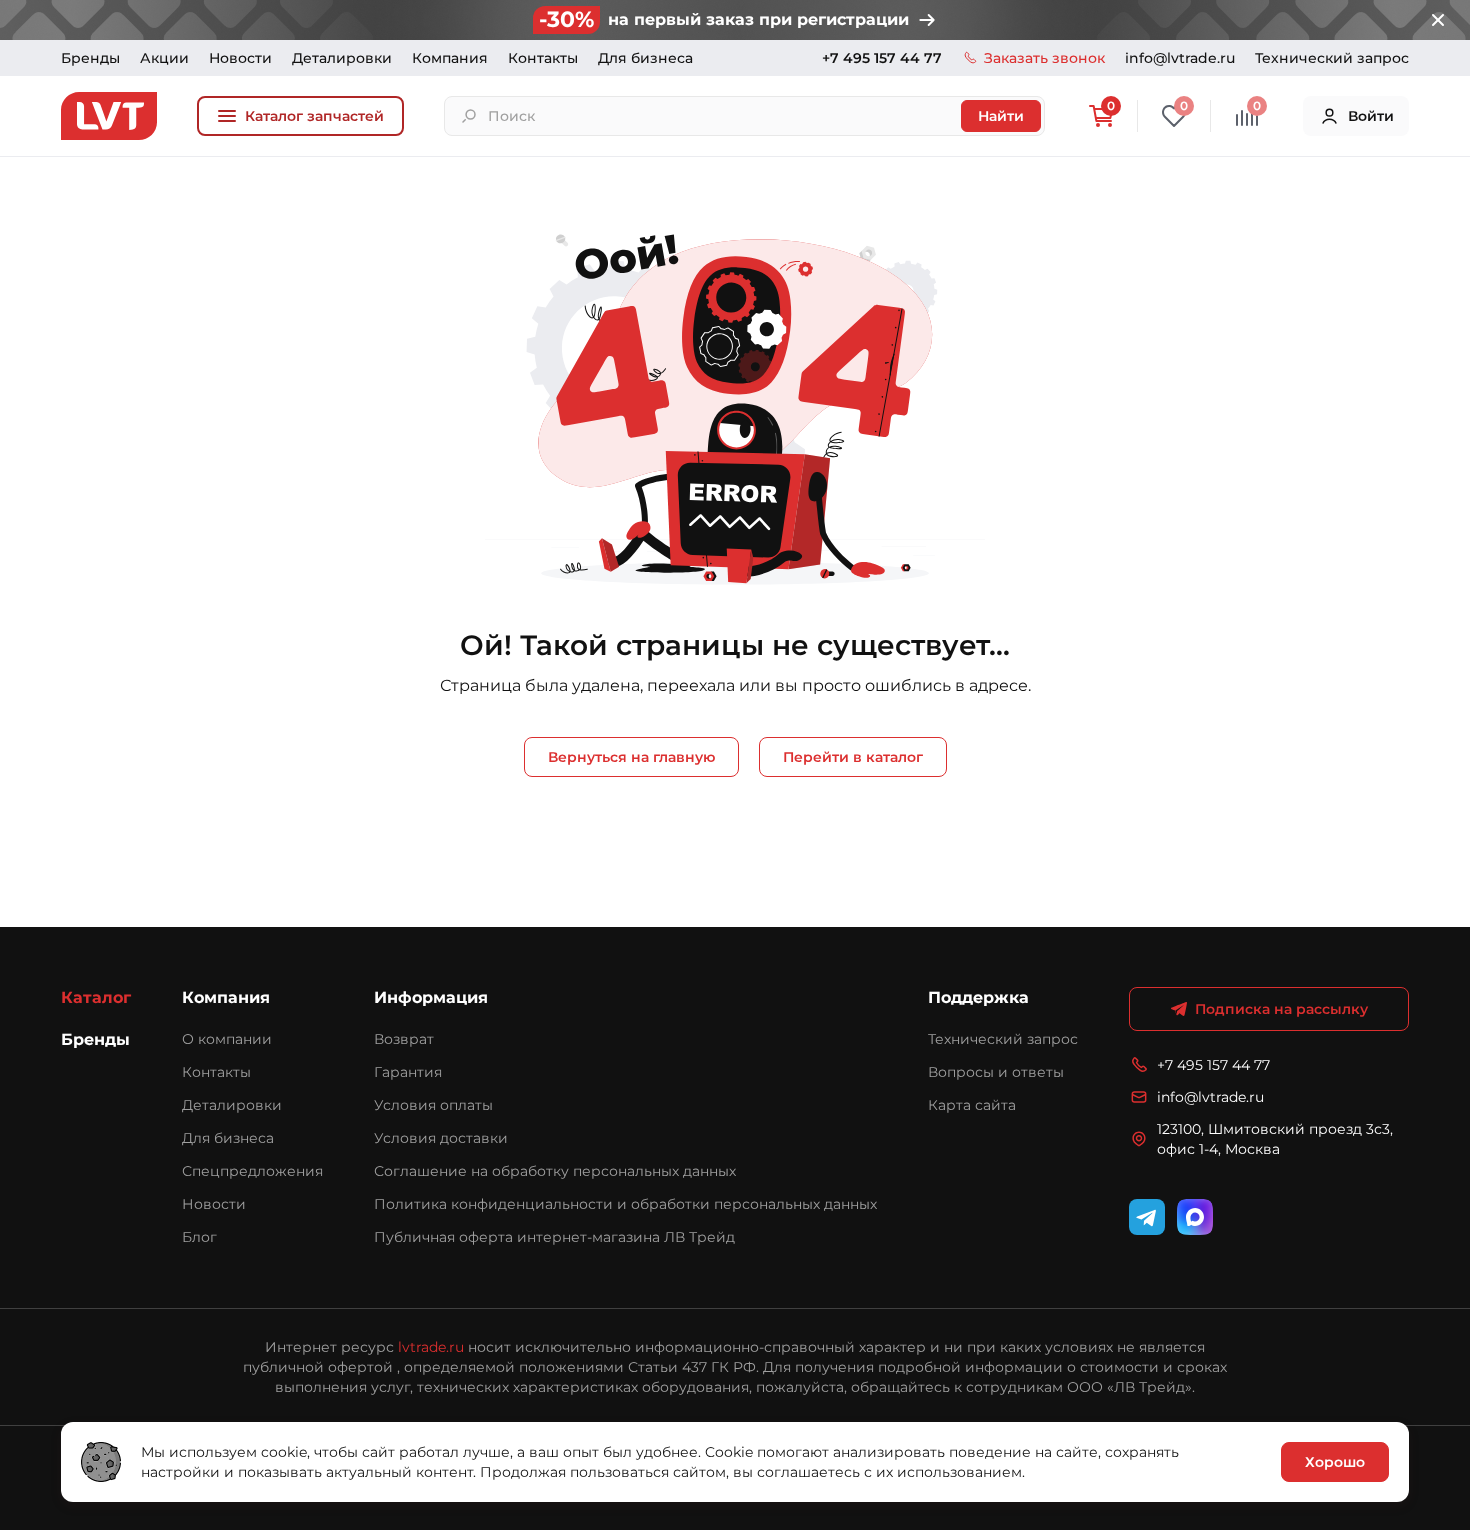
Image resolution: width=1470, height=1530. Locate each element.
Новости (240, 58)
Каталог (96, 997)
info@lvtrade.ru (1180, 58)
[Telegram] (1147, 1217)
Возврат (404, 1039)
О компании (227, 1039)
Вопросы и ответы (996, 1072)
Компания (450, 58)
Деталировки (342, 58)
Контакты (543, 58)
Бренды (90, 58)
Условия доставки (441, 1138)
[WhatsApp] (1195, 1217)
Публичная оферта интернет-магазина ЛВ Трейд (554, 1237)
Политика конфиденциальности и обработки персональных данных (625, 1204)
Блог (199, 1237)
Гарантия (408, 1072)
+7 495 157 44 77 (882, 58)
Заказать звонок (1044, 58)
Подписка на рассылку (1281, 1009)
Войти (1371, 116)
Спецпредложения (252, 1171)
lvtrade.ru (431, 1347)
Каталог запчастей (314, 116)
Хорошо (1335, 1462)
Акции (164, 58)
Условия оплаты (433, 1105)
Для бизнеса (645, 58)
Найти (1001, 116)
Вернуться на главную (631, 757)
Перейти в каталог (853, 757)
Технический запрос (1332, 58)
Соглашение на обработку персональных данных (555, 1171)
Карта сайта (972, 1105)
